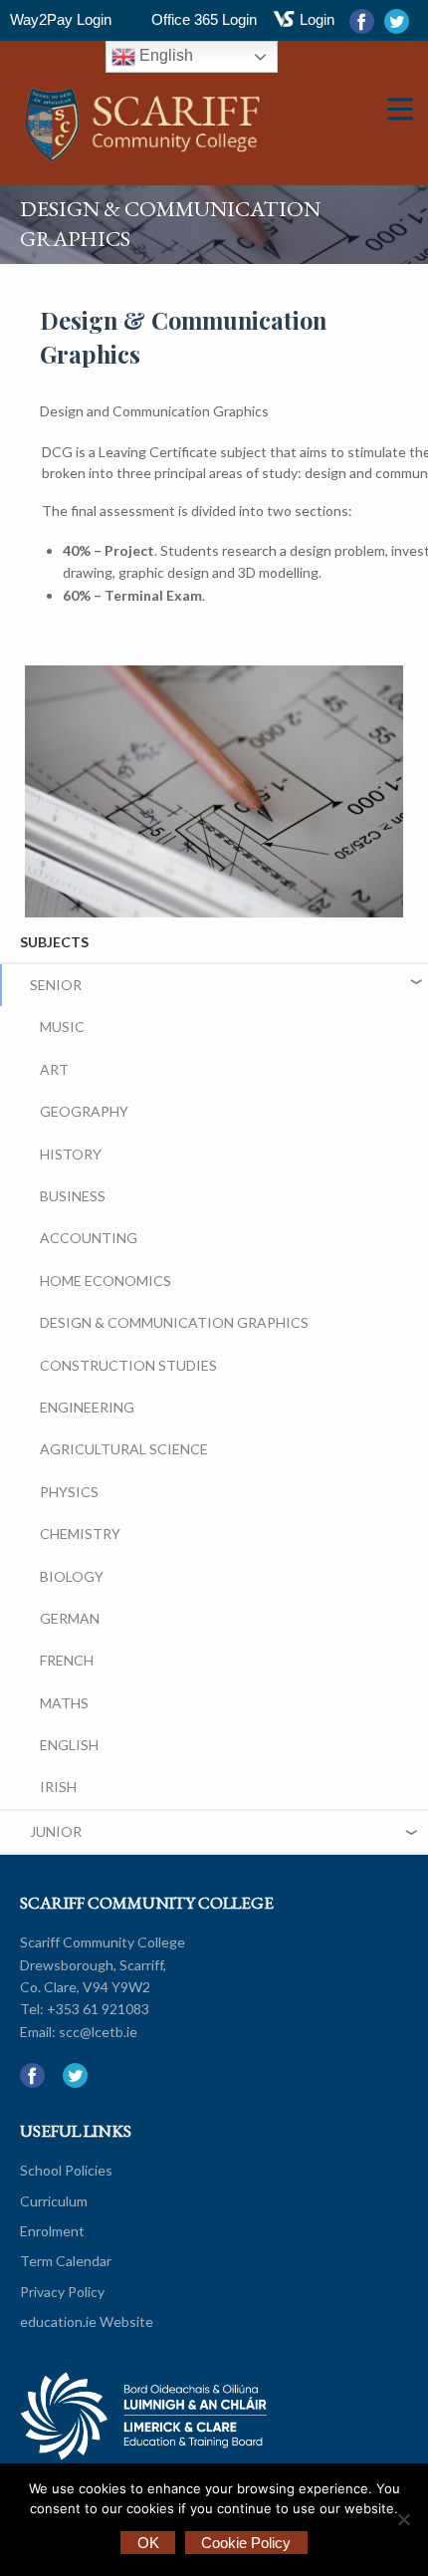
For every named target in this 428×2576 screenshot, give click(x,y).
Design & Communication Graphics (174, 1322)
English (164, 55)
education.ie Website (87, 2321)
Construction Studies (128, 1365)
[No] (403, 2519)
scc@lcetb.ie (98, 2032)
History (71, 1154)
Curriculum (54, 2201)
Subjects (54, 942)
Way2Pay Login (61, 19)
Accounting (89, 1238)
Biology (72, 1576)
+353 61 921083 (98, 2009)
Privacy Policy (62, 2292)
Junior (56, 1831)
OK (148, 2543)
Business (73, 1196)
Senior (56, 985)
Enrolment (52, 2231)
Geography (84, 1111)
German (70, 1618)
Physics (69, 1492)
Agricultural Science (124, 1449)
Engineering (87, 1407)
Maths (64, 1703)
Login (317, 19)
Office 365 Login (204, 19)
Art (54, 1069)
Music (62, 1027)
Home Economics (106, 1281)
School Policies (66, 2170)
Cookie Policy (246, 2543)
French (67, 1660)
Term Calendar (66, 2261)
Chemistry (80, 1534)
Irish (58, 1787)
